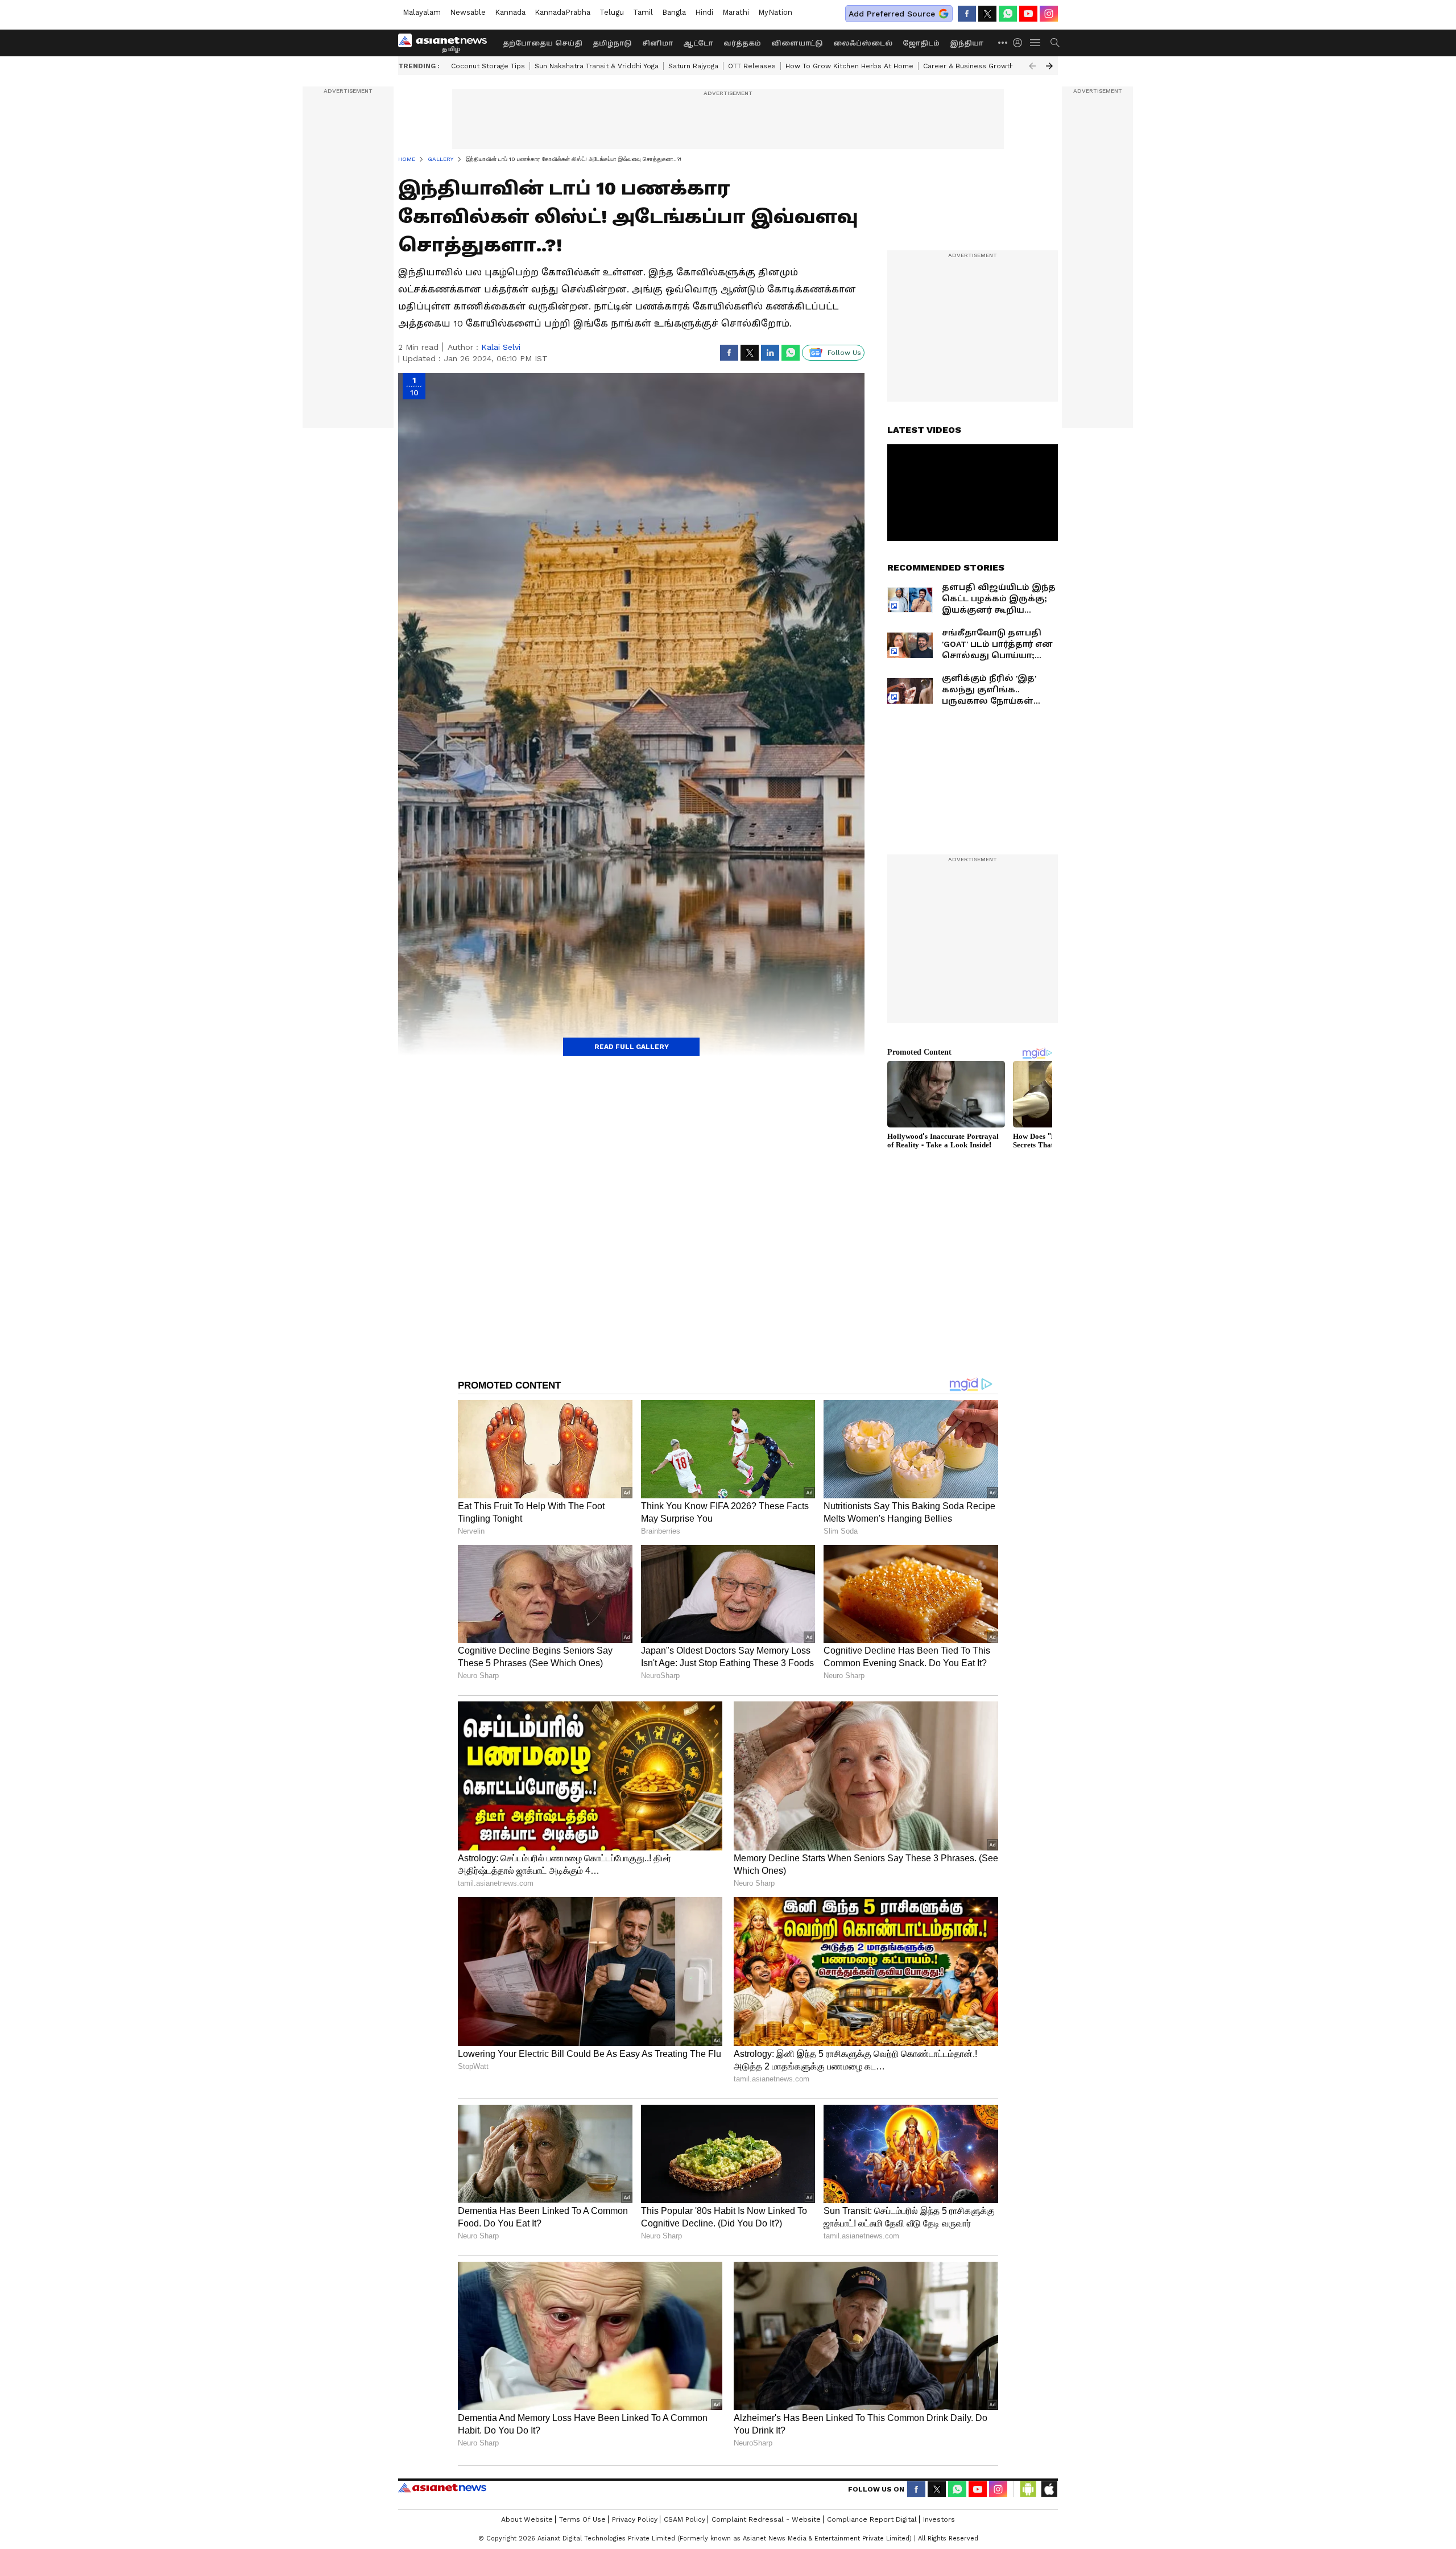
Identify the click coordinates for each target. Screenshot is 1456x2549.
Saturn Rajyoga (693, 66)
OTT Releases (752, 66)
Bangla (674, 12)
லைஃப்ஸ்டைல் (863, 43)
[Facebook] (967, 14)
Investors (939, 2519)
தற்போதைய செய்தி (543, 43)
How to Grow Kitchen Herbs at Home (849, 66)
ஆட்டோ (698, 43)
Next (1049, 66)
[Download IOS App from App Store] (1049, 2489)
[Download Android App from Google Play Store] (1028, 2489)
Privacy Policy (635, 2519)
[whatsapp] (1008, 14)
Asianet (442, 2488)
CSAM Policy (684, 2519)
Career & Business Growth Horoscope (988, 66)
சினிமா (657, 43)
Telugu (612, 12)
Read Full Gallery (632, 1047)
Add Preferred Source (892, 14)
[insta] (1049, 14)
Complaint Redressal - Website (766, 2519)
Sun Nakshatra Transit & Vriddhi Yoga (597, 66)
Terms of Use (582, 2519)
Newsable (468, 12)
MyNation (775, 12)
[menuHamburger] (1036, 43)
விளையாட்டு (797, 43)
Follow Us (844, 353)
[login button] (1020, 43)
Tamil (643, 12)
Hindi (704, 12)
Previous (1032, 66)
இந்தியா (967, 43)
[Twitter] (987, 14)
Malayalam (422, 12)
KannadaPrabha (562, 12)
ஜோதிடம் (921, 43)
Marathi (736, 12)
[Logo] (446, 43)
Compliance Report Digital (872, 2519)
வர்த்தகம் (742, 43)
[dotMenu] (1003, 42)
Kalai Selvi (501, 347)
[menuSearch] (1055, 43)
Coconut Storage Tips (488, 66)
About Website (527, 2519)
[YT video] (1028, 14)
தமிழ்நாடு (612, 43)
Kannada (510, 12)
